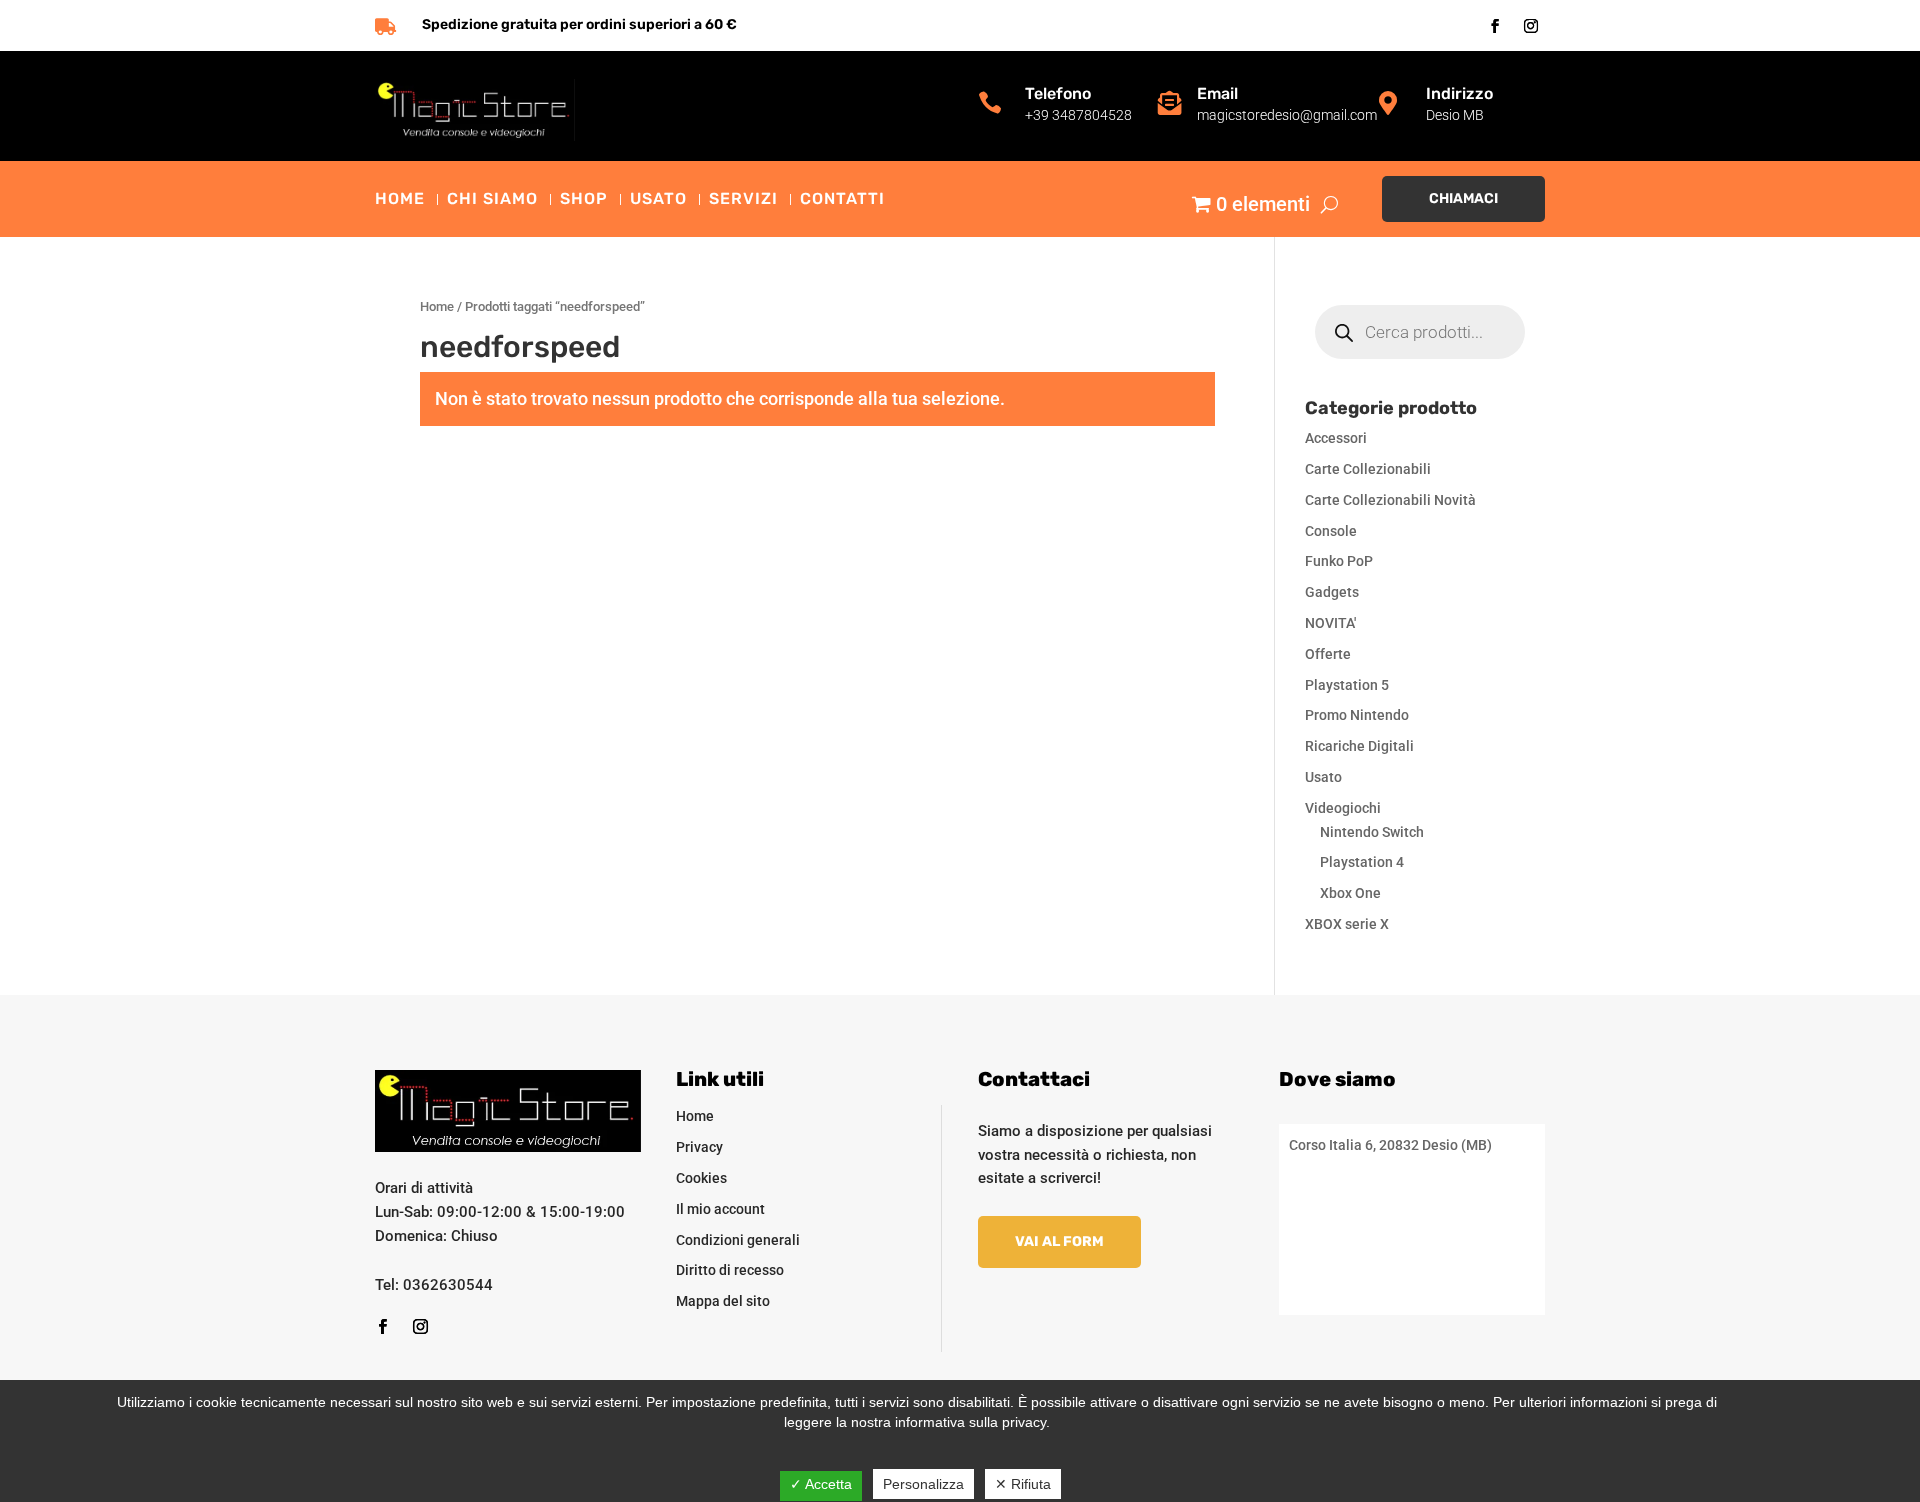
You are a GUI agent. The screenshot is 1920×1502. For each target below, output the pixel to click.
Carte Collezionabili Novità (1390, 500)
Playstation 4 (1362, 862)
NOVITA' (1330, 623)
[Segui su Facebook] (1495, 26)
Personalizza (923, 1484)
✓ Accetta (821, 1484)
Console (1331, 531)
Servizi (743, 200)
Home (400, 200)
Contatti (842, 200)
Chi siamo (492, 200)
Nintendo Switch (1372, 832)
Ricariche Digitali (1359, 746)
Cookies (701, 1178)
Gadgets (1332, 592)
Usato (658, 200)
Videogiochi (1343, 808)
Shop (584, 200)
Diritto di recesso (730, 1270)
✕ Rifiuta (1023, 1484)
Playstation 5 (1347, 685)
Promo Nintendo (1357, 715)
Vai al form (1059, 1241)
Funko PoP (1339, 561)
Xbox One (1350, 893)
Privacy (699, 1147)
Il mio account (720, 1209)
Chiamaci (1463, 198)
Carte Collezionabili (1368, 469)
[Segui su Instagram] (1531, 26)
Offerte (1328, 654)
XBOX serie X (1347, 924)
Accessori (1336, 438)
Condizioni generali (738, 1240)
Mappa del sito (723, 1301)
